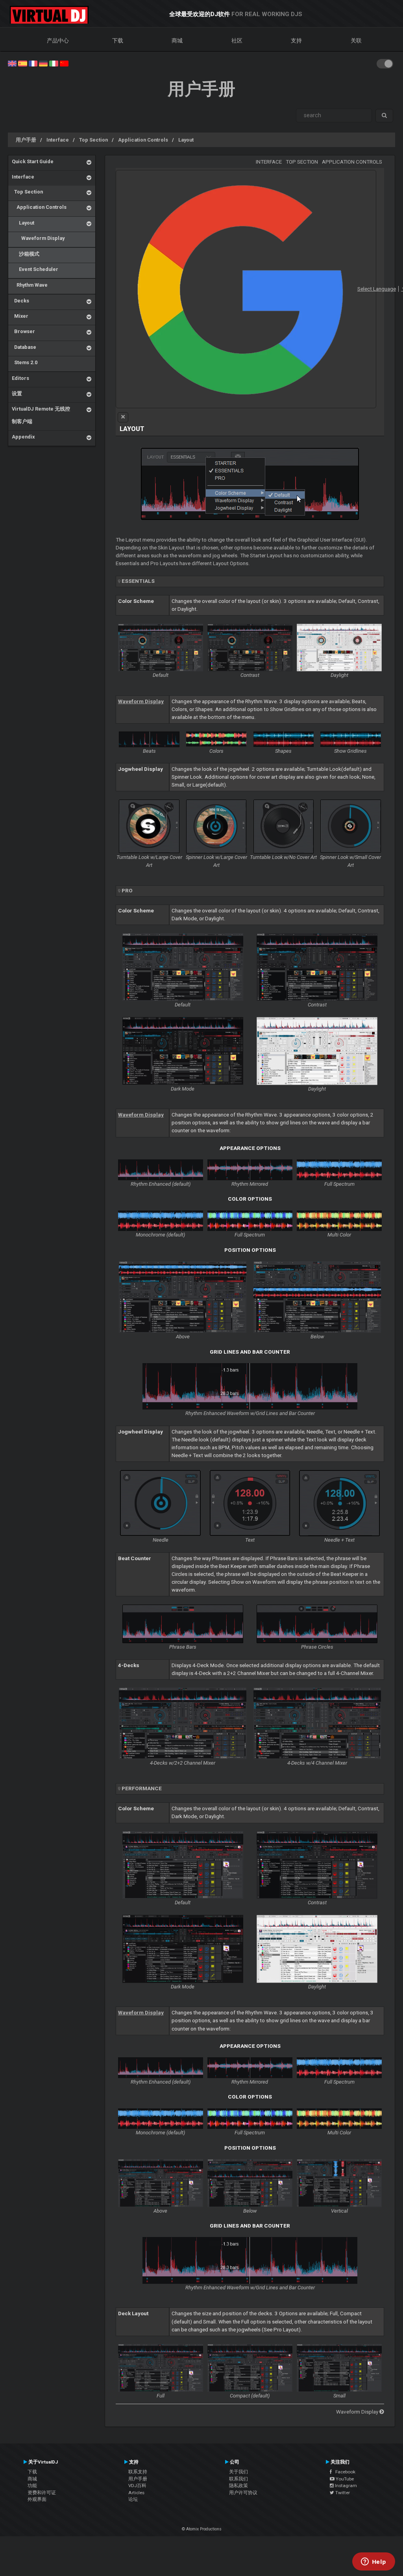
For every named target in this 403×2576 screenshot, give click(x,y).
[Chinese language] (64, 63)
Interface (58, 140)
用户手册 (26, 140)
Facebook (344, 2472)
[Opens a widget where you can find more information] (373, 2562)
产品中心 (58, 41)
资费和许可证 (42, 2493)
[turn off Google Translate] (123, 417)
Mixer (20, 316)
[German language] (43, 63)
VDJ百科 (137, 2486)
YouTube (344, 2479)
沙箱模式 (26, 254)
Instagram (345, 2486)
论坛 (133, 2499)
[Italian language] (54, 63)
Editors (20, 378)
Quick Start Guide (33, 161)
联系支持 (138, 2472)
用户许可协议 (243, 2493)
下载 (118, 41)
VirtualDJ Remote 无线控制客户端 (41, 415)
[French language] (33, 63)
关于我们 (238, 2472)
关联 (356, 41)
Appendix (23, 437)
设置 (17, 393)
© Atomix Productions (202, 2529)
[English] (12, 63)
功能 (32, 2486)
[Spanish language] (22, 63)
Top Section (93, 140)
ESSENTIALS (138, 581)
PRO (127, 891)
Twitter (342, 2493)
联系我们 (238, 2479)
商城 (177, 41)
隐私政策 (238, 2486)
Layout (186, 140)
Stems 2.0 (25, 362)
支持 (296, 41)
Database (24, 347)
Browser (23, 331)
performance (142, 1788)
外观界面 (37, 2499)
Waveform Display (38, 238)
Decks (20, 301)
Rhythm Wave (30, 285)
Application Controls (143, 140)
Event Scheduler (35, 269)
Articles (136, 2493)
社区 (237, 41)
